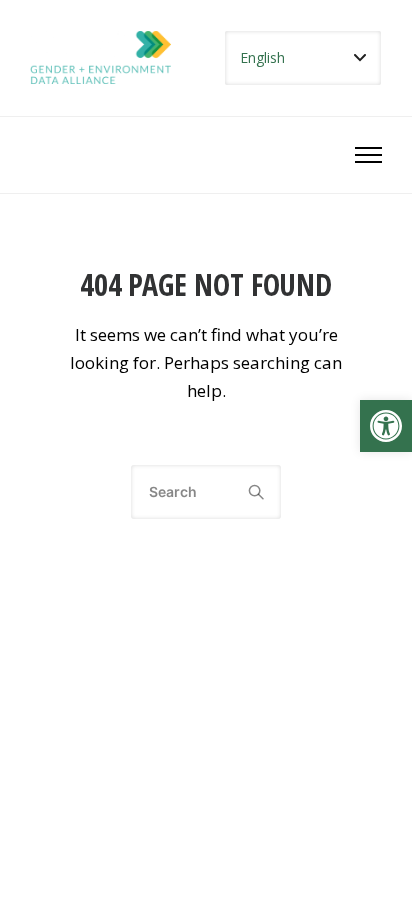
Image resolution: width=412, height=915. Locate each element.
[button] (386, 426)
